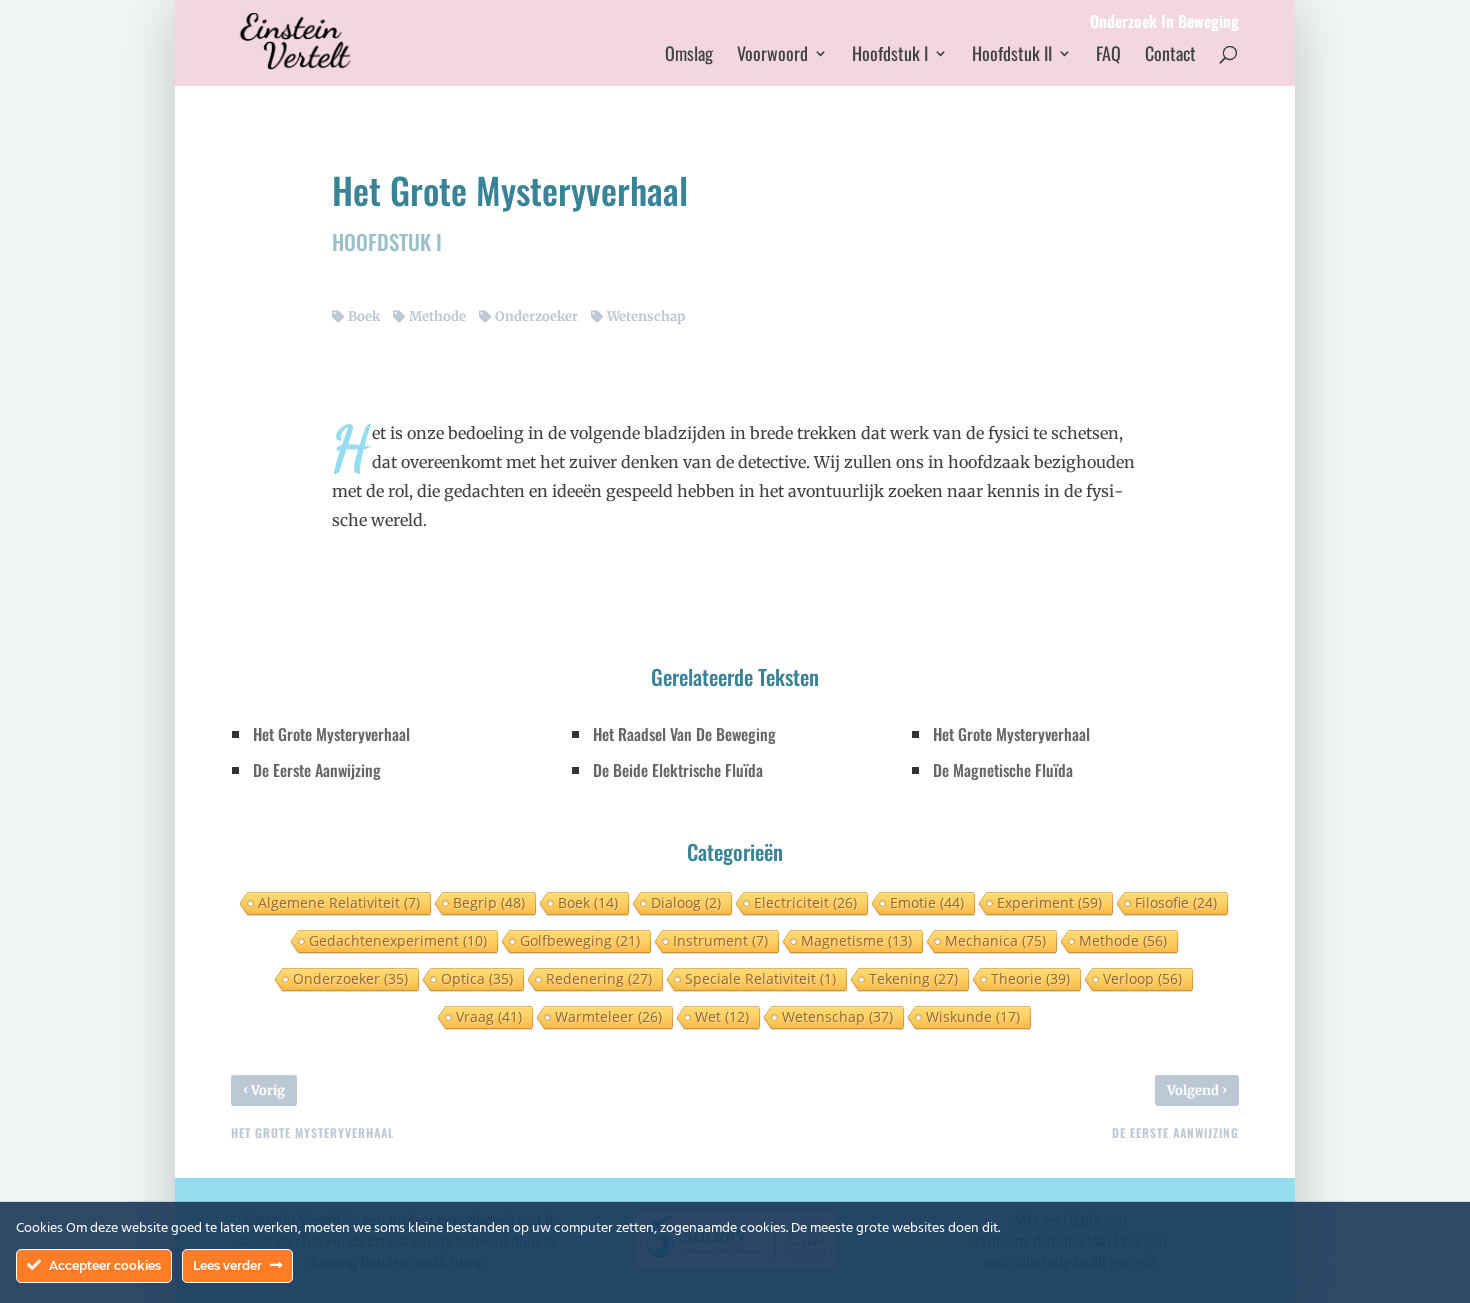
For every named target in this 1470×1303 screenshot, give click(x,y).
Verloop (1142, 978)
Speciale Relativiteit (760, 978)
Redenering (599, 978)
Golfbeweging (580, 940)
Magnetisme (856, 940)
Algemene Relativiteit (339, 902)
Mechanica (995, 940)
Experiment (1049, 902)
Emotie (927, 902)
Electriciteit (805, 902)
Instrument (720, 940)
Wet (722, 1016)
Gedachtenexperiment (398, 940)
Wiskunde (973, 1016)
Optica (477, 978)
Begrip (489, 902)
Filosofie (1176, 902)
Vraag (489, 1016)
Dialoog (686, 902)
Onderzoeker (536, 316)
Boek (364, 316)
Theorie (1030, 978)
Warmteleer (608, 1016)
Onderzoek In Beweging (1164, 23)
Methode (437, 316)
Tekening (913, 978)
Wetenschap (646, 316)
